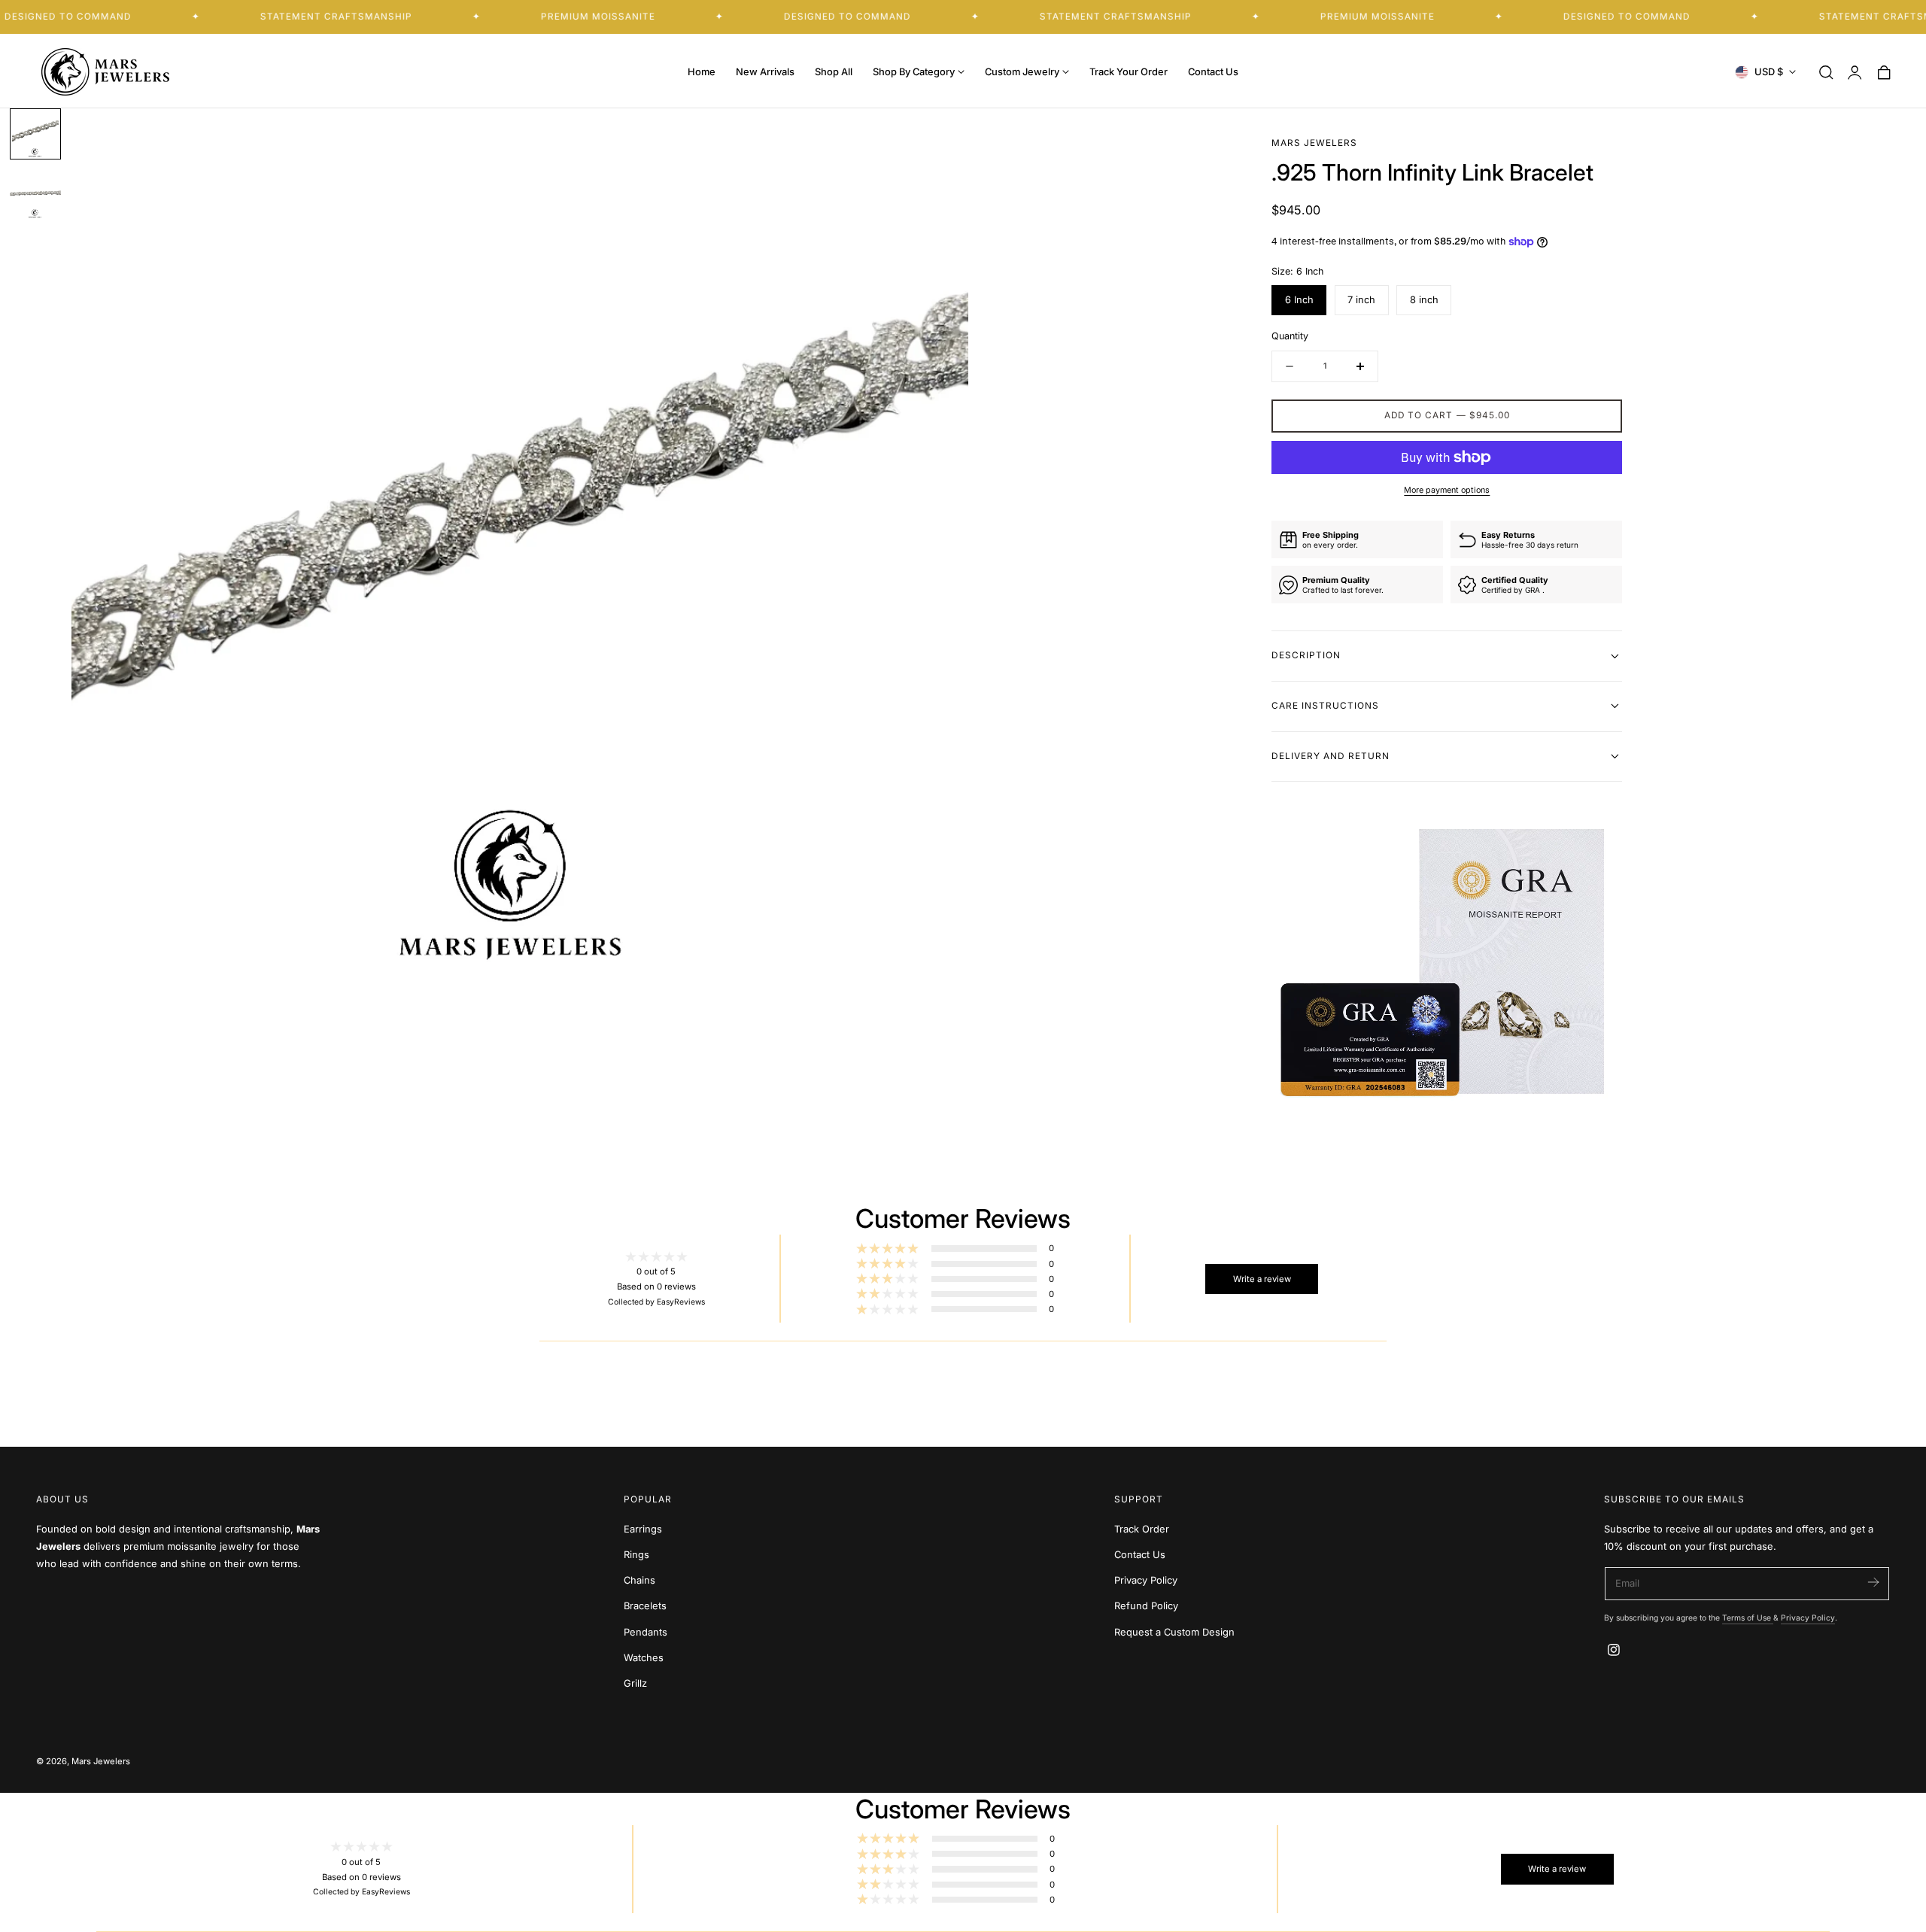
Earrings (643, 1529)
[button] (1826, 72)
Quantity (1290, 336)
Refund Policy (1146, 1607)
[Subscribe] (1873, 1583)
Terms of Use (1748, 1618)
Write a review (1262, 1279)
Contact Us (1140, 1555)
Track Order (1142, 1529)
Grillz (635, 1683)
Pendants (646, 1632)
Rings (636, 1555)
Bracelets (645, 1607)
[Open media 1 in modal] (943, 133)
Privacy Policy (1146, 1581)
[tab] (35, 134)
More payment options (1447, 490)
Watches (644, 1658)
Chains (639, 1581)
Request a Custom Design (1174, 1632)
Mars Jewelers (101, 1761)
